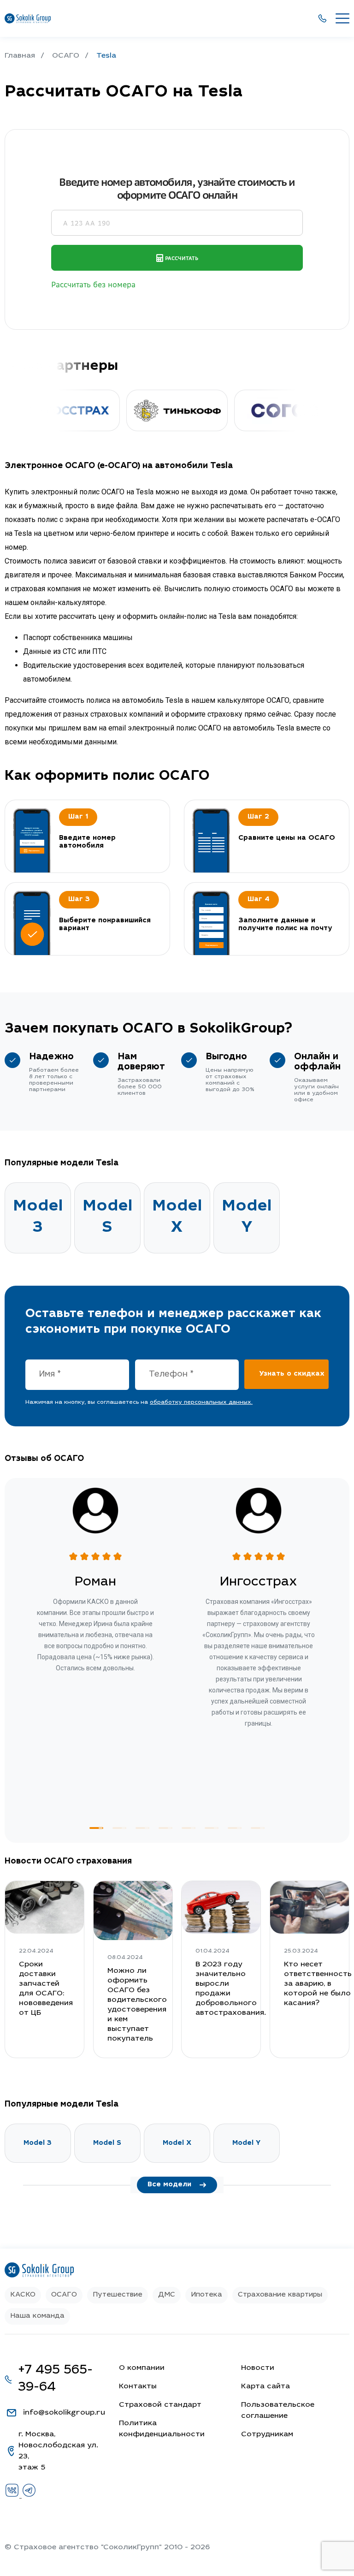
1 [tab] (96, 1828)
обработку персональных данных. (201, 1402)
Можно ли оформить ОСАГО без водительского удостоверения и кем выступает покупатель (137, 2005)
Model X (177, 1218)
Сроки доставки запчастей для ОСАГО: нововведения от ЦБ (46, 1989)
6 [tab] (212, 1828)
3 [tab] (142, 1828)
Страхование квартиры (280, 2295)
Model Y (247, 1218)
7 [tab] (235, 1828)
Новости (258, 2368)
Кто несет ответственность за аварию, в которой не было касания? (318, 1984)
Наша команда (37, 2316)
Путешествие (118, 2295)
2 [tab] (119, 1828)
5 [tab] (189, 1828)
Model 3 (38, 1218)
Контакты (138, 2386)
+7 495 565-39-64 (55, 2379)
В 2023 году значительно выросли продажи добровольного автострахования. (231, 1989)
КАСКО (23, 2295)
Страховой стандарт (160, 2405)
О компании (142, 2368)
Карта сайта (265, 2386)
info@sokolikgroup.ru (64, 2413)
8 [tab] (258, 1828)
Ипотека (206, 2295)
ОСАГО (64, 2295)
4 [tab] (165, 1828)
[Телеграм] (29, 2496)
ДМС (167, 2295)
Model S (107, 1218)
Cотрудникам (267, 2434)
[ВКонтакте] (13, 2496)
